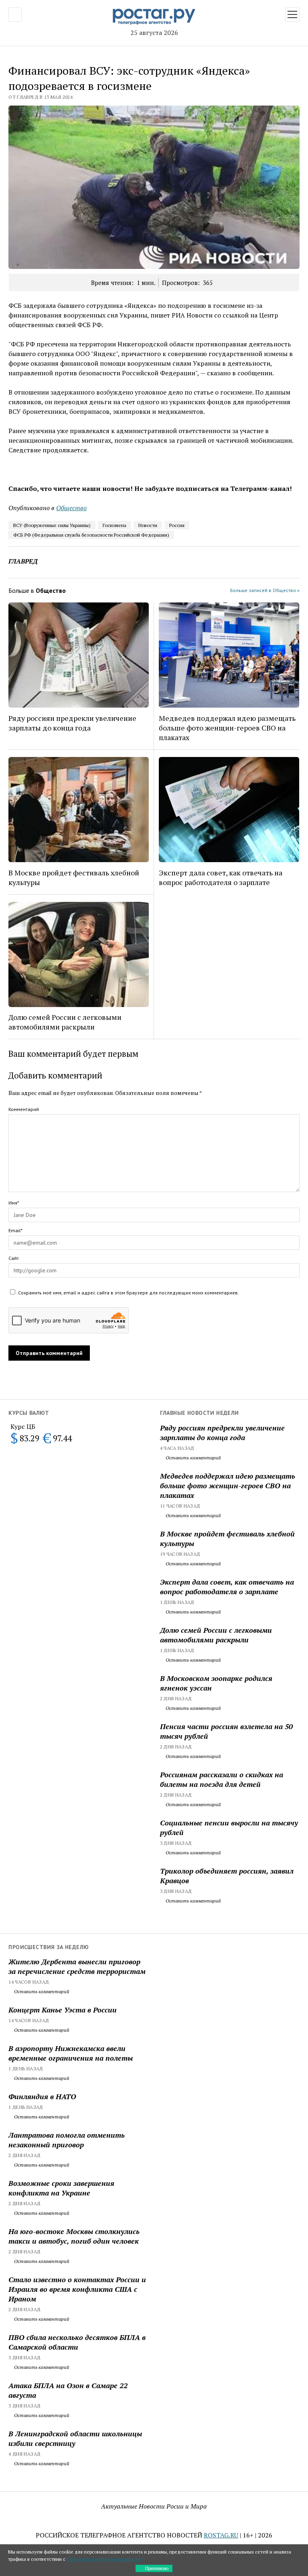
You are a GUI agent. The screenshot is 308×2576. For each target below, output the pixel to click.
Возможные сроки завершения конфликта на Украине (61, 2188)
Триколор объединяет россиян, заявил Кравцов (227, 1876)
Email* (15, 1230)
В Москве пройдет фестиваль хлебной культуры (227, 1538)
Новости (148, 525)
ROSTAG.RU (221, 2535)
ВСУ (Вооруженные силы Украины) (52, 525)
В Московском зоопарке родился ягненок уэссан (216, 1683)
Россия (177, 525)
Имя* (14, 1203)
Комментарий (24, 1109)
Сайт (14, 1258)
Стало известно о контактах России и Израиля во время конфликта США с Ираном (77, 2289)
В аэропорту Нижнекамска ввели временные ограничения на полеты (71, 2053)
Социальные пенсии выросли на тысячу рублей (229, 1827)
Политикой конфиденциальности (104, 2559)
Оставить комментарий (193, 1458)
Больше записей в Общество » (265, 590)
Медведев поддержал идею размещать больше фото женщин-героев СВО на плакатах (228, 1485)
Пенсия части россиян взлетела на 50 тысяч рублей (226, 1731)
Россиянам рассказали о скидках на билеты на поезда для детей (222, 1779)
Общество (71, 508)
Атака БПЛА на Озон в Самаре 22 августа (68, 2390)
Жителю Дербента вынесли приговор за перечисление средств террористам (77, 1966)
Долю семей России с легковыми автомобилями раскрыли (216, 1635)
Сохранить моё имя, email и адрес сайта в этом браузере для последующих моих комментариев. (129, 1293)
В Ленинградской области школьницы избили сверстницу (75, 2438)
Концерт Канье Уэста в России (63, 2010)
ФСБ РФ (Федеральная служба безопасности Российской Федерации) (91, 535)
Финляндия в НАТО (42, 2096)
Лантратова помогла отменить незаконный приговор (67, 2140)
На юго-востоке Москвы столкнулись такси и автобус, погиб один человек (74, 2236)
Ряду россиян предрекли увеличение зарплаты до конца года (222, 1432)
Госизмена (114, 525)
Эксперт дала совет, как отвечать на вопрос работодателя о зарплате (227, 1587)
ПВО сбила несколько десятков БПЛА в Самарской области (77, 2342)
